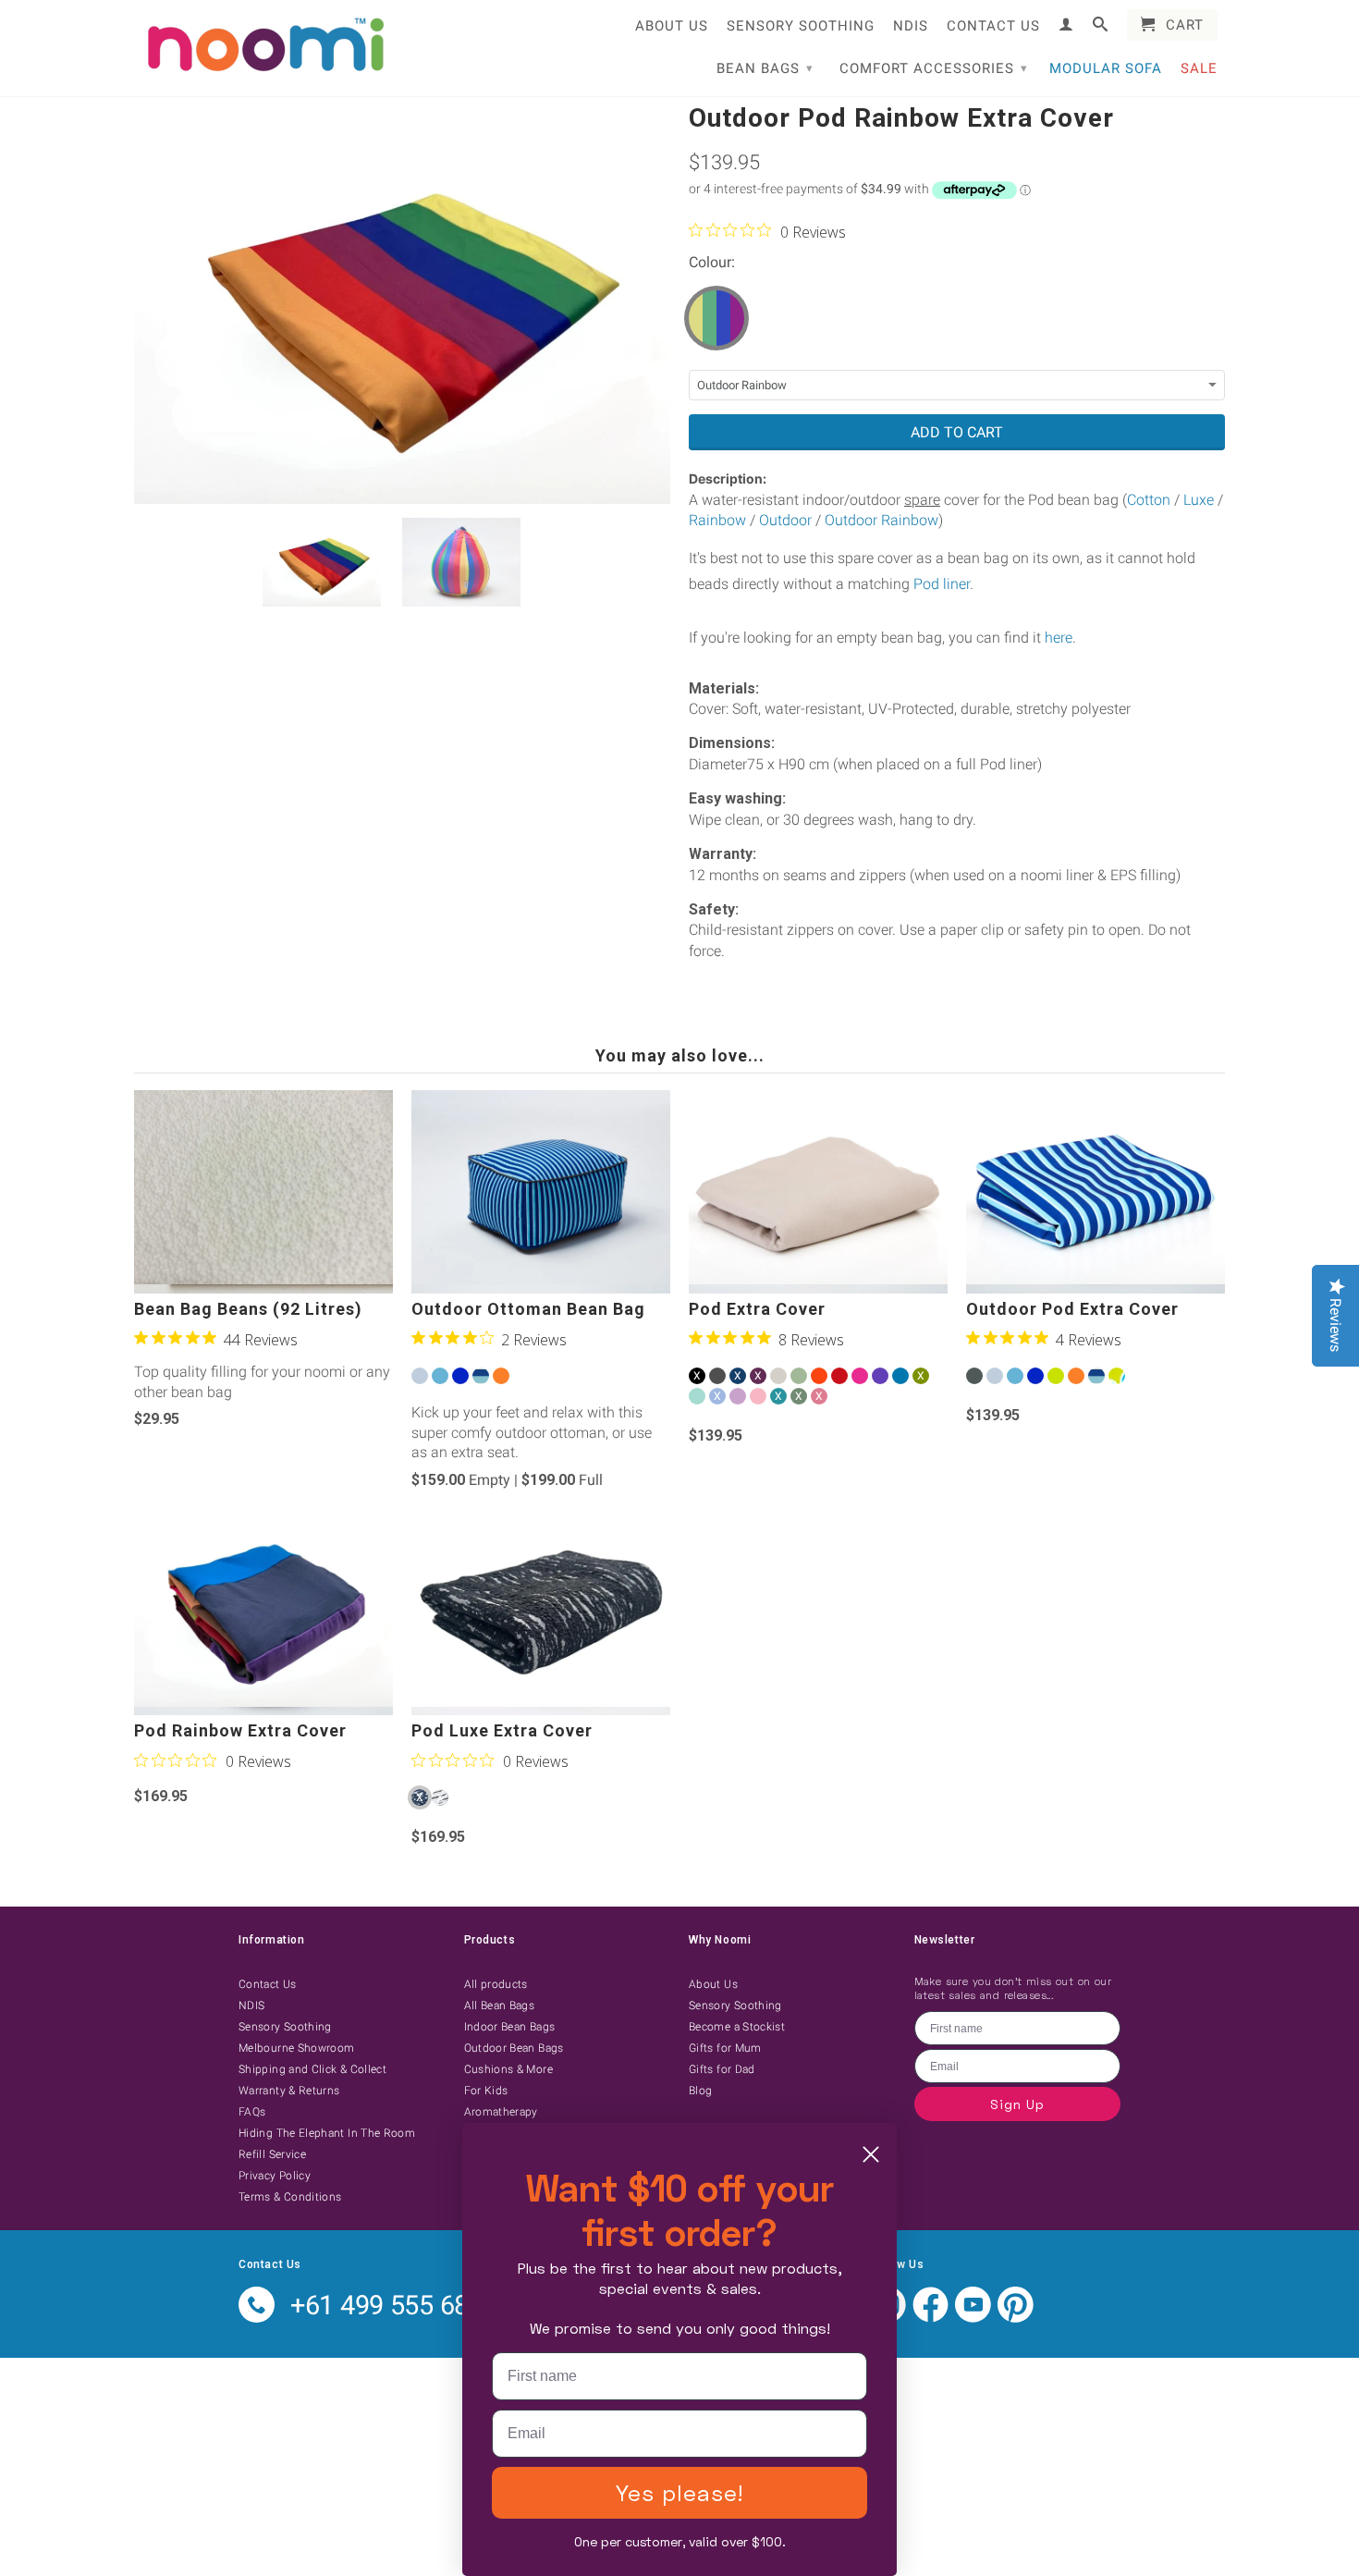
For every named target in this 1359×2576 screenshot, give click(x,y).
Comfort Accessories (934, 68)
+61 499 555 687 (387, 2305)
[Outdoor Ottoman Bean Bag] (541, 1192)
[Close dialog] (871, 2154)
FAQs (252, 2112)
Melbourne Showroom (296, 2048)
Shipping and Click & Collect (312, 2069)
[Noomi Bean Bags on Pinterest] (1016, 2318)
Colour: (712, 262)
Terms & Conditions (290, 2197)
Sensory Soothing (801, 26)
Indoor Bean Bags (510, 2027)
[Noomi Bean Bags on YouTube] (973, 2318)
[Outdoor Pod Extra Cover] (1096, 1192)
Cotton (1149, 500)
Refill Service (272, 2154)
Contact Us (993, 26)
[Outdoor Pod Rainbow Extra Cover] (402, 303)
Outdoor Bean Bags (514, 2048)
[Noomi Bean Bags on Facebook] (930, 2318)
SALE (1199, 68)
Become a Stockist (737, 2027)
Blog (700, 2091)
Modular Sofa (1106, 68)
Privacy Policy (275, 2176)
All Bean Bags (500, 2006)
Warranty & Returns (289, 2091)
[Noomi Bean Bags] (263, 46)
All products (496, 1984)
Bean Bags (765, 68)
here (1059, 638)
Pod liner (942, 584)
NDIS (911, 26)
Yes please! (679, 2492)
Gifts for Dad (722, 2069)
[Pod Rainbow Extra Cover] (263, 1614)
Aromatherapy (501, 2112)
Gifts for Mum (725, 2048)
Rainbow (717, 520)
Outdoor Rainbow (882, 520)
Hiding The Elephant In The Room (327, 2133)
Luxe (1199, 500)
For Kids (486, 2091)
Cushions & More (508, 2069)
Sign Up (1017, 2104)
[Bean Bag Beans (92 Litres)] (263, 1192)
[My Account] (1066, 24)
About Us (672, 26)
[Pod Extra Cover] (818, 1192)
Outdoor (785, 520)
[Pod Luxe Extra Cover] (541, 1614)
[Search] (1101, 24)
